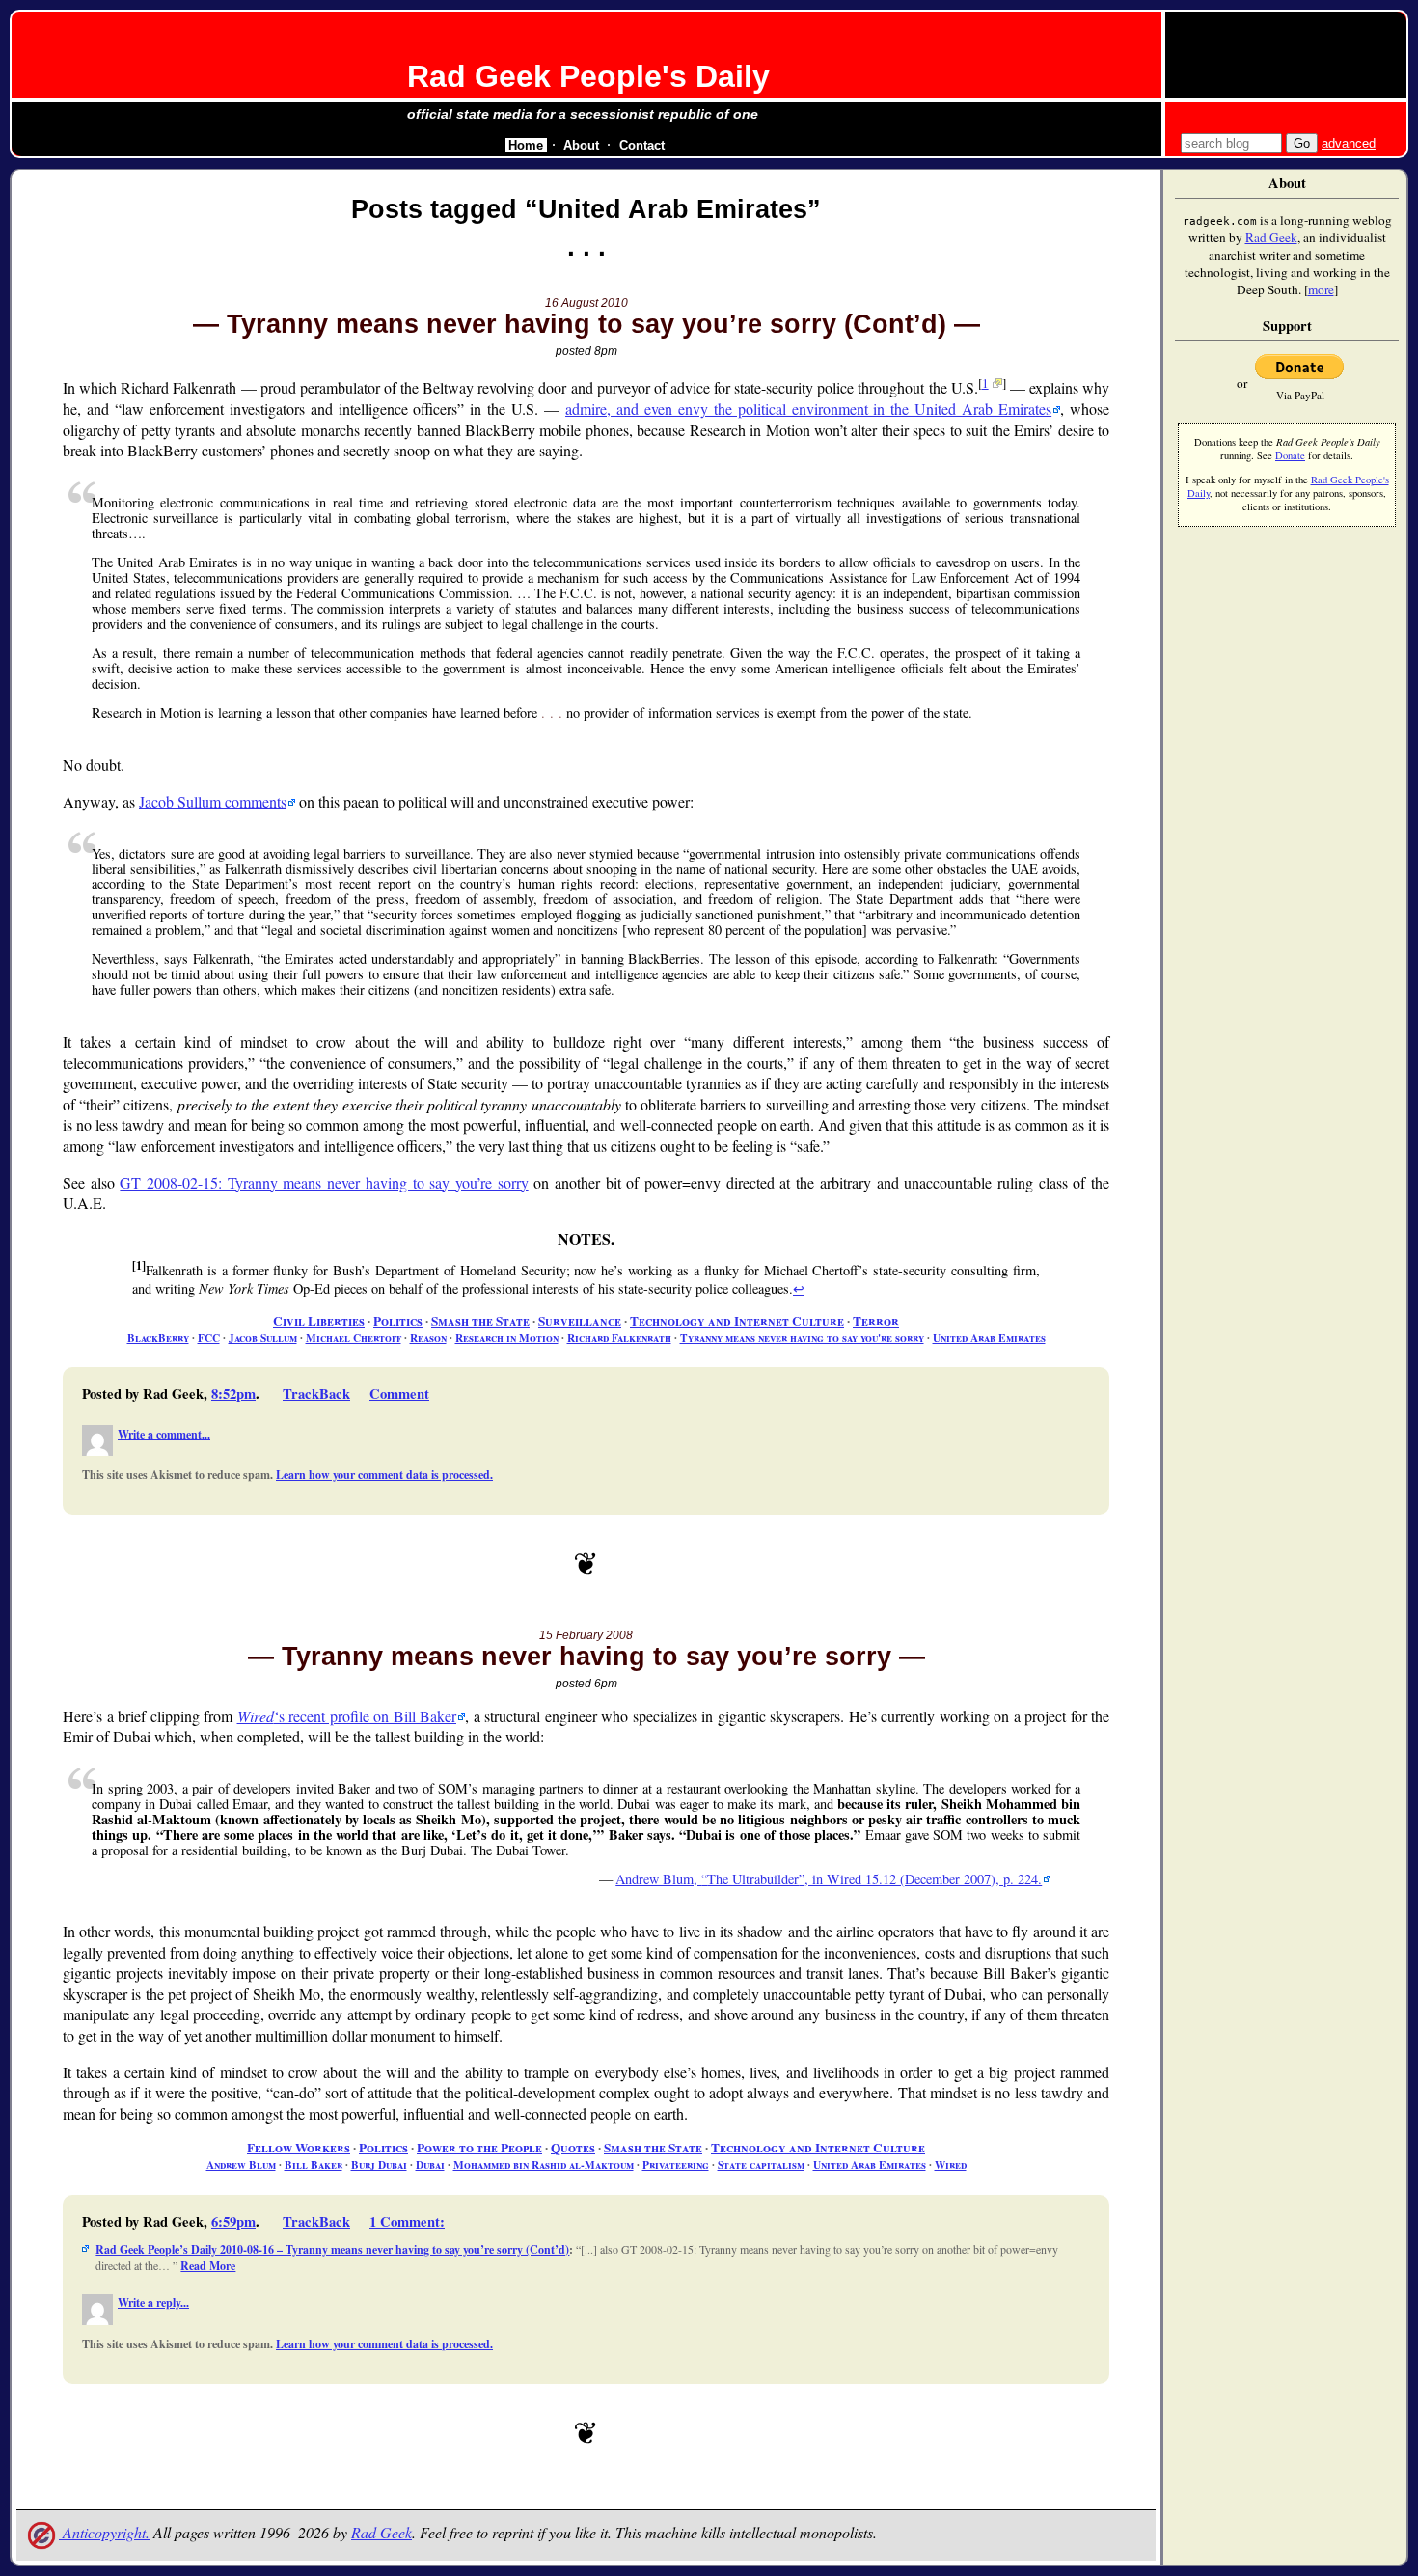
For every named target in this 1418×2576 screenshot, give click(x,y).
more (1321, 289)
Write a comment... (164, 1434)
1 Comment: (407, 2221)
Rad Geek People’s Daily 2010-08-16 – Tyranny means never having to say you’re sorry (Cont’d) (332, 2249)
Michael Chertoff (354, 1338)
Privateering (676, 2165)
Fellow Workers (299, 2148)
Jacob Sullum (263, 1338)
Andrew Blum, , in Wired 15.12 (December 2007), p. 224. (829, 1879)
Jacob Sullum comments (213, 801)
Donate (1290, 455)
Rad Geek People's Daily (588, 76)
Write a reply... (153, 2302)
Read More (208, 2266)
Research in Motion (507, 1338)
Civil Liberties (319, 1321)
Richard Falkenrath (619, 1338)
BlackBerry (158, 1338)
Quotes (573, 2148)
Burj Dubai (379, 2165)
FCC (209, 1338)
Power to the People (479, 2148)
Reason (428, 1338)
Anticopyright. (104, 2532)
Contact (642, 145)
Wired (951, 2165)
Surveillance (580, 1321)
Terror (876, 1321)
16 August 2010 (586, 303)
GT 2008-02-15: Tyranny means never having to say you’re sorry (324, 1182)
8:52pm (233, 1394)
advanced (1349, 143)
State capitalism (761, 2165)
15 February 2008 (586, 1635)
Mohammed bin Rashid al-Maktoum (544, 2165)
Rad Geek (382, 2532)
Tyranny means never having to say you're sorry (802, 1338)
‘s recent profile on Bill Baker (347, 1716)
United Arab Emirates (989, 1338)
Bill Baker (314, 2165)
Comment (399, 1394)
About (581, 145)
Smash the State (480, 1321)
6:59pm (233, 2221)
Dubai (430, 2165)
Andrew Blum (241, 2165)
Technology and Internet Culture (737, 1321)
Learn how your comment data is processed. (384, 1475)
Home (526, 145)
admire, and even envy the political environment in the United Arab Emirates (808, 409)
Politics (398, 1321)
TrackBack (316, 1394)
